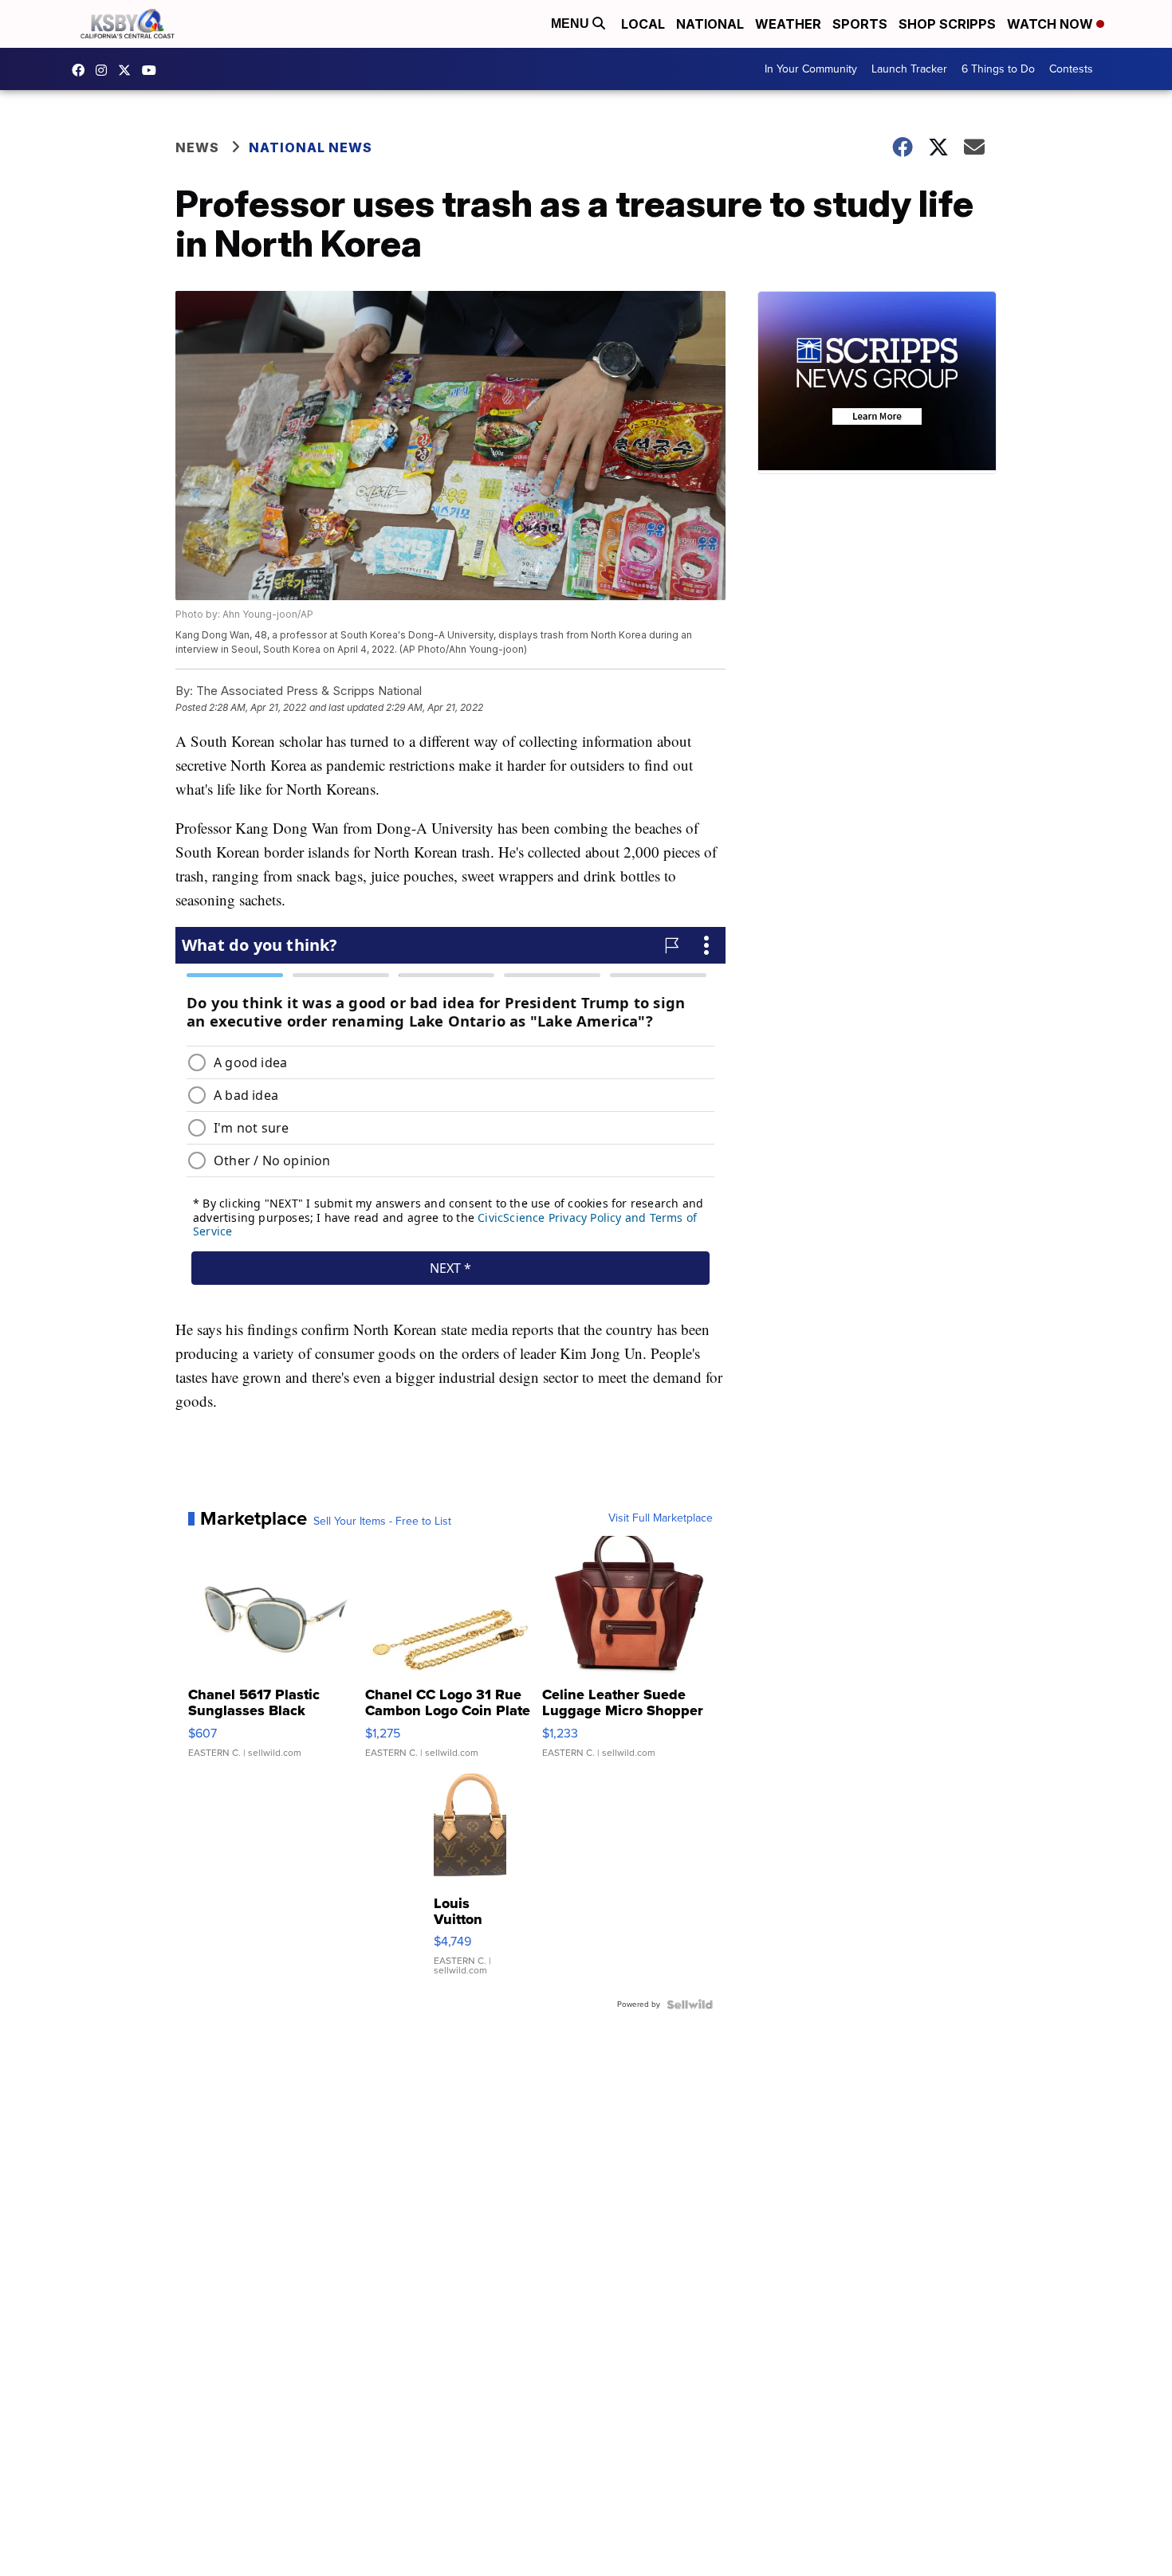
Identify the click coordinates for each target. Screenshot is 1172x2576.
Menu (572, 24)
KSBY (128, 70)
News (197, 147)
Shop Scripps (947, 24)
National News (311, 147)
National (710, 24)
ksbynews (82, 70)
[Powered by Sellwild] (690, 2005)
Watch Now (1052, 24)
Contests (1071, 69)
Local (643, 24)
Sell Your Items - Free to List (382, 1522)
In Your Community (811, 69)
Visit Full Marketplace (661, 1518)
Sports (860, 24)
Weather (788, 24)
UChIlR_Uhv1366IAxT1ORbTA (153, 70)
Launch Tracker (909, 69)
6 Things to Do (998, 69)
